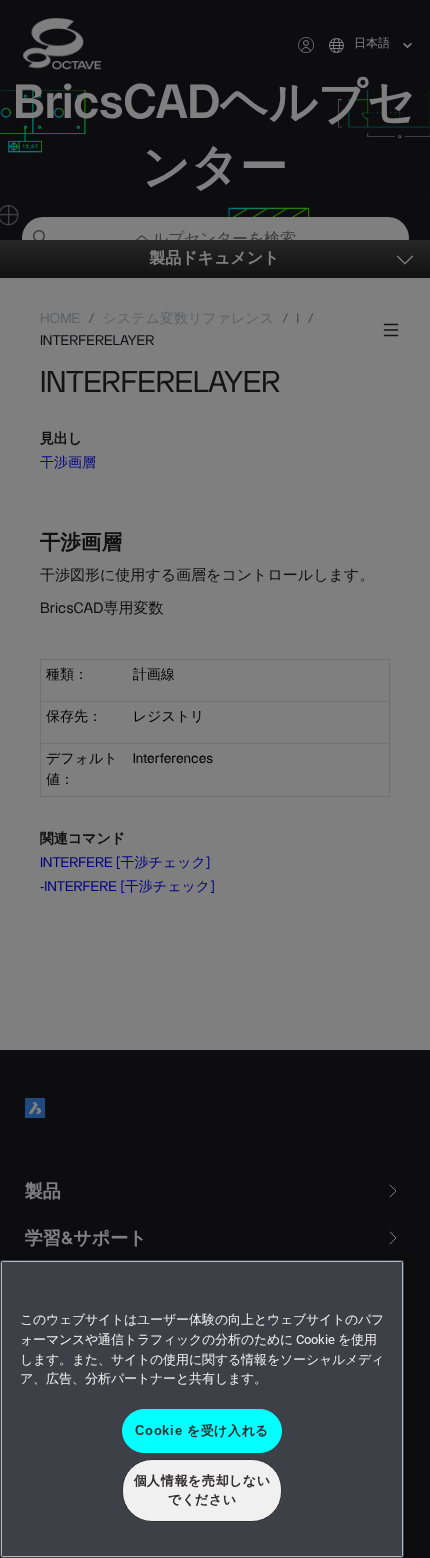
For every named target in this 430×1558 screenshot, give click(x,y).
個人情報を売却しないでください (202, 1489)
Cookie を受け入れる (202, 1430)
